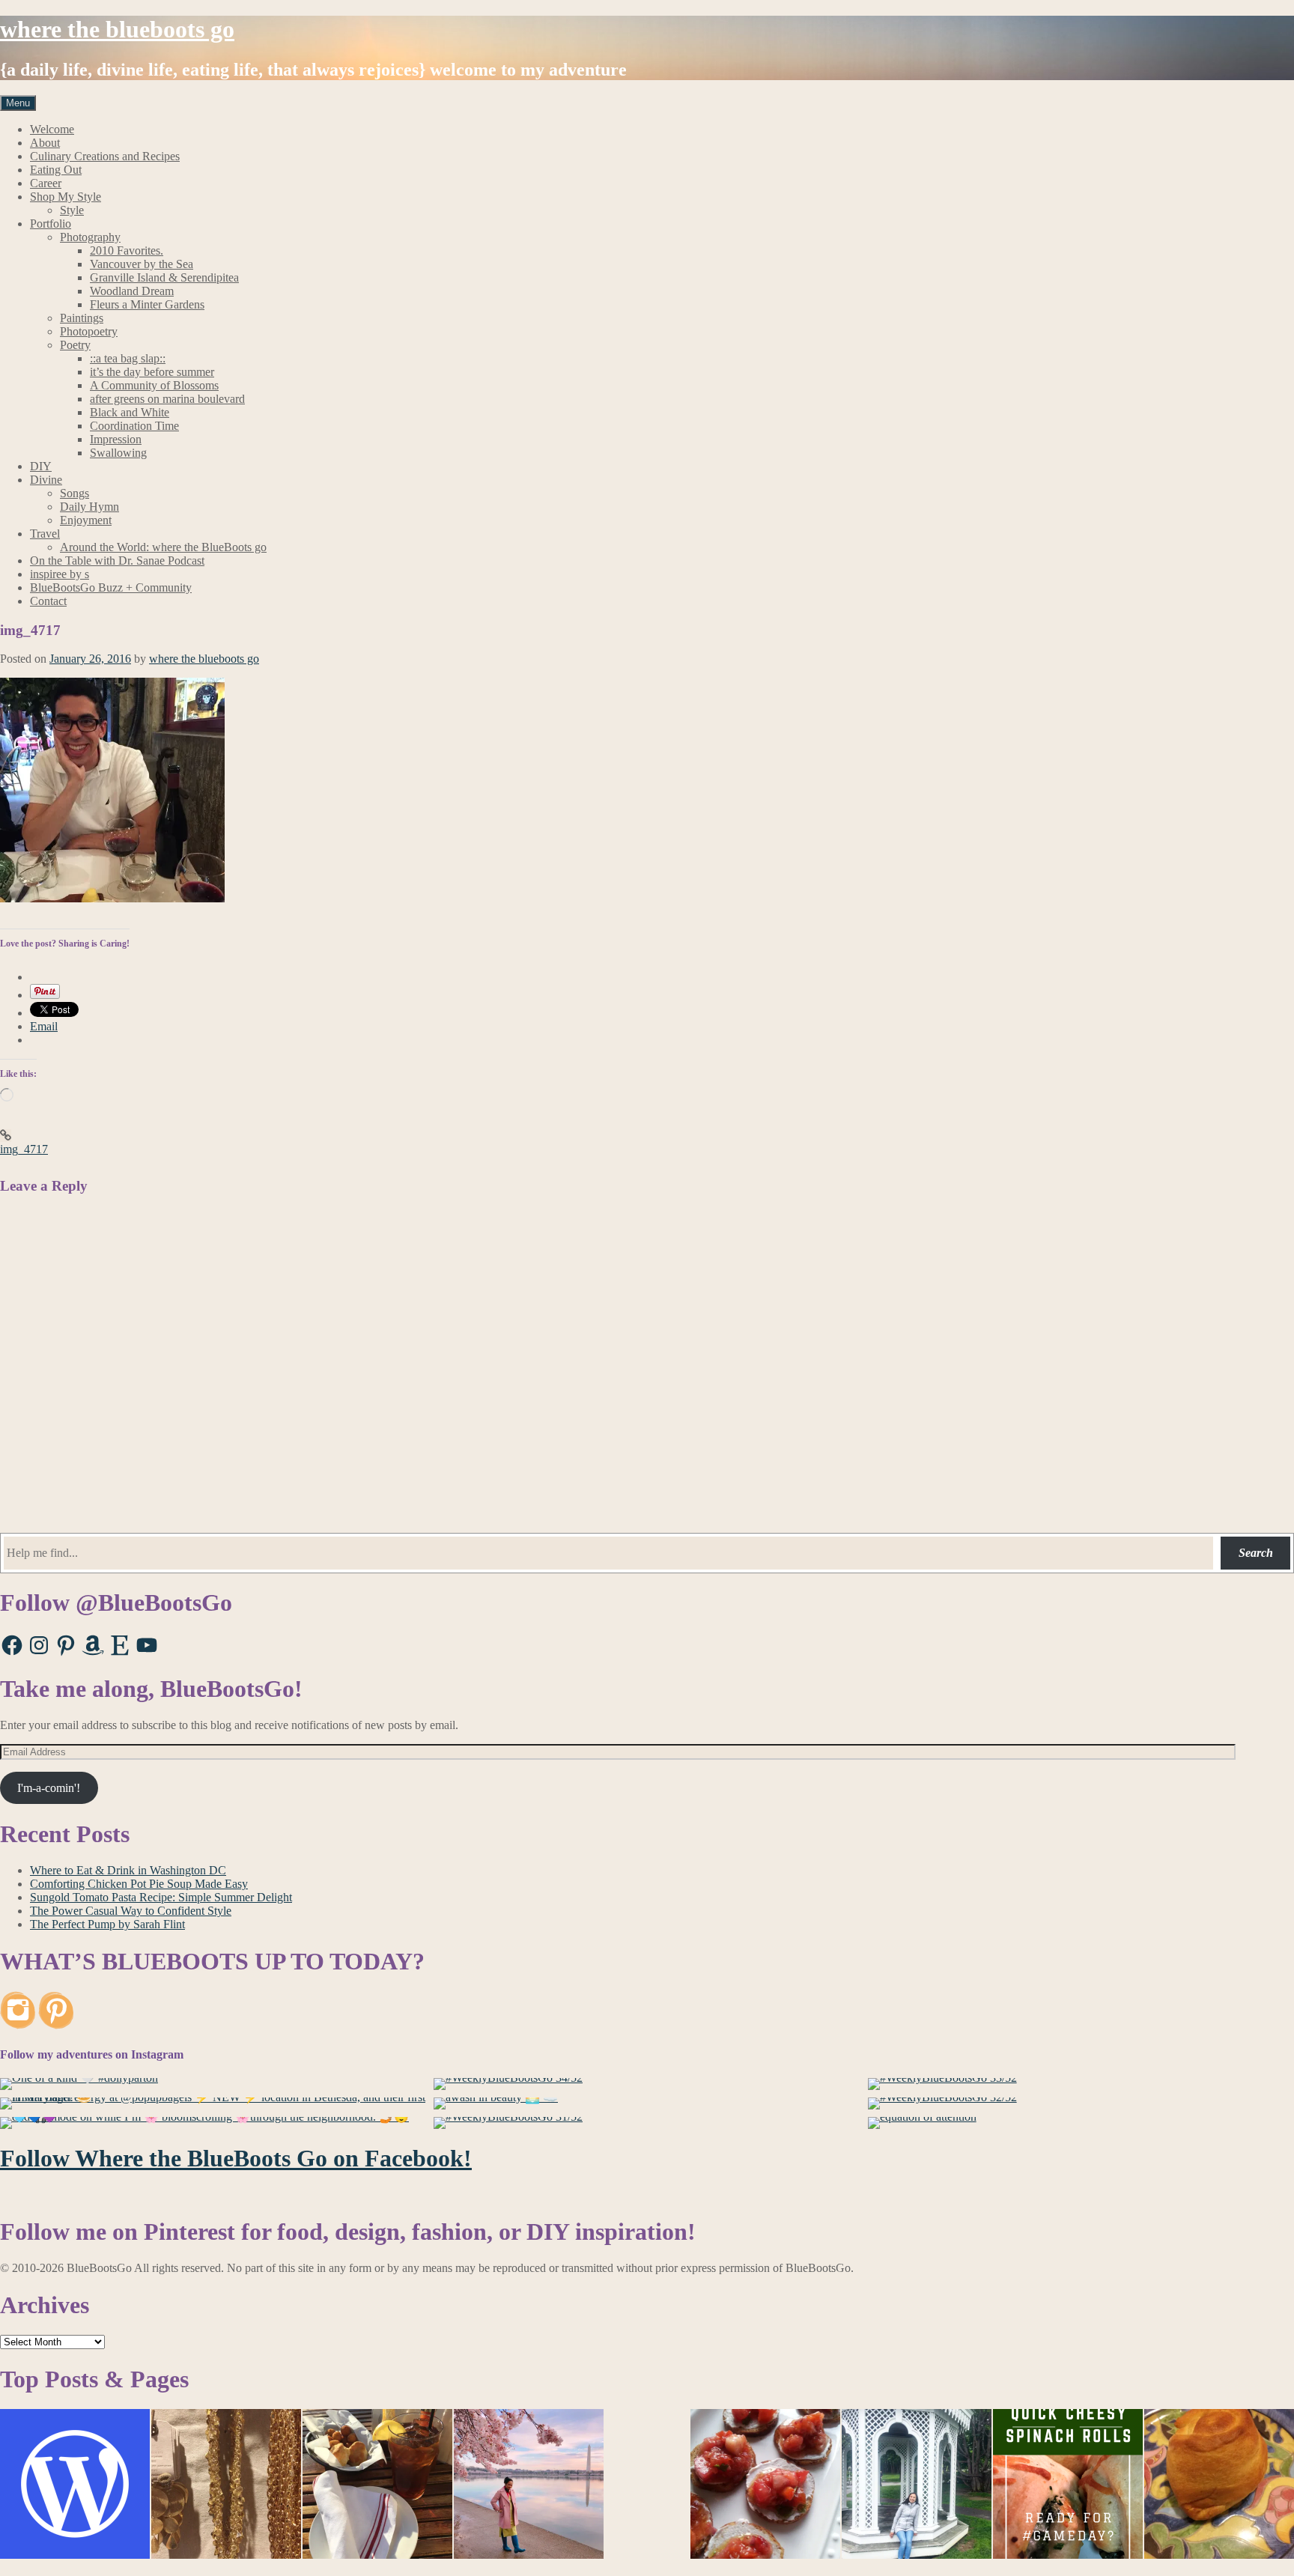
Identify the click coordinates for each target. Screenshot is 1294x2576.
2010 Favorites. (127, 250)
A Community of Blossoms (154, 385)
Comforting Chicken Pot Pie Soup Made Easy (139, 1884)
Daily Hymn (89, 507)
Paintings (82, 318)
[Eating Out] (377, 2485)
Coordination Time (134, 426)
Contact (48, 601)
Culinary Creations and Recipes (105, 156)
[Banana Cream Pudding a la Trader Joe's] (75, 2485)
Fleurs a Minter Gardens (147, 304)
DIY (41, 466)
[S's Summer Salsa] (765, 2485)
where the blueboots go (117, 29)
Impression (116, 439)
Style (72, 210)
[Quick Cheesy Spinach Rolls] (1068, 2485)
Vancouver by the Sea (142, 264)
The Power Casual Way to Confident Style (131, 1911)
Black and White (130, 412)
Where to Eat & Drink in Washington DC (128, 1870)
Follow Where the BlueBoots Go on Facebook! (236, 2158)
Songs (75, 493)
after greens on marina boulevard (167, 399)
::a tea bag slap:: (128, 358)
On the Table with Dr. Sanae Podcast (117, 561)
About (45, 143)
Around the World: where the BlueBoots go (163, 547)
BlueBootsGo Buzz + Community (111, 587)
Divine (46, 480)
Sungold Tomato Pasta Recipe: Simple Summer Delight (161, 1897)
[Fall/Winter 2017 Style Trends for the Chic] (226, 2485)
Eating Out (56, 170)
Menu (18, 103)
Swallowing (118, 453)
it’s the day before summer (152, 372)
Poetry (75, 345)
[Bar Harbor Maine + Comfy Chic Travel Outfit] (917, 2485)
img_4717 (24, 1149)
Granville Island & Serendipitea (164, 277)
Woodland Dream (132, 291)
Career (46, 183)
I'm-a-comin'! (49, 1788)
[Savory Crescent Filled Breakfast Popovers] (1219, 2485)
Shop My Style (66, 197)
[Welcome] (529, 2485)
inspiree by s (60, 574)
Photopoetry (89, 331)
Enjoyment (86, 520)
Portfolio (51, 224)
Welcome (52, 129)
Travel (45, 534)
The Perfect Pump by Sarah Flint (107, 1924)
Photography (90, 237)
